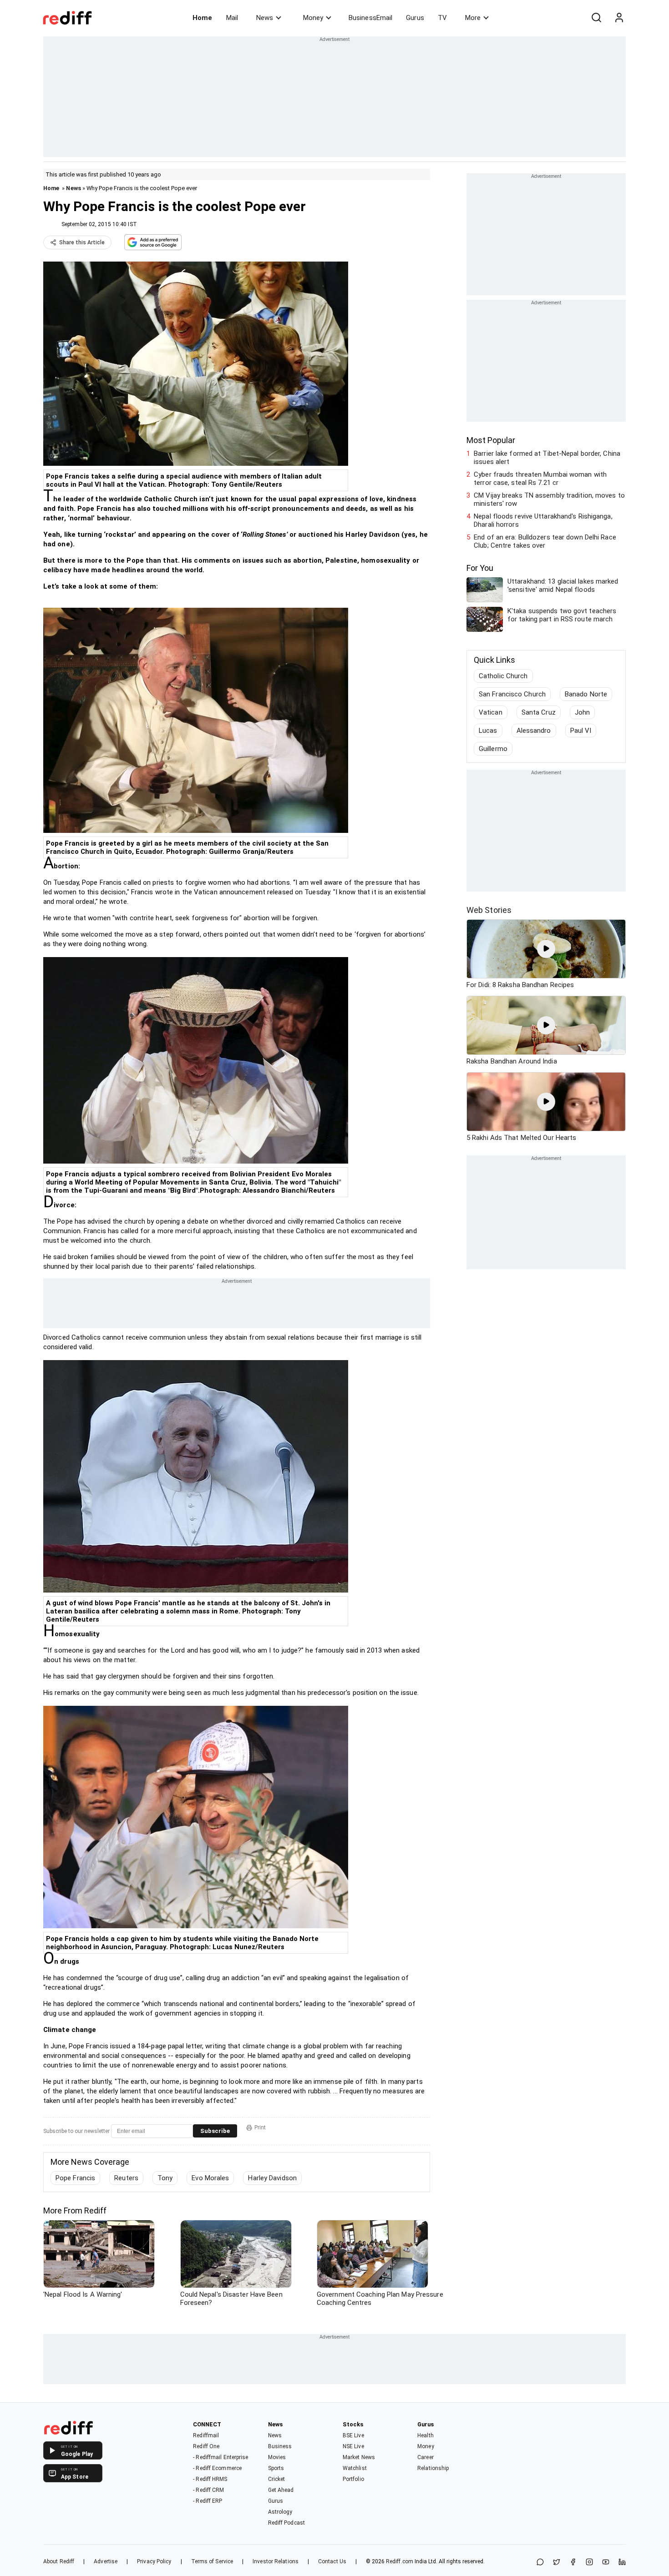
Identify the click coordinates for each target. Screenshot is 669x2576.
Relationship (433, 2468)
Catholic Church (503, 676)
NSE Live (353, 2446)
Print (260, 2127)
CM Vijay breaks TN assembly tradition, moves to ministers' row (549, 499)
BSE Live (353, 2435)
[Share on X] (557, 2563)
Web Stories (489, 910)
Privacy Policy (154, 2561)
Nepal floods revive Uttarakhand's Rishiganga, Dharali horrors (543, 520)
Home (202, 18)
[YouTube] (606, 2563)
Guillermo (493, 749)
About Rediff (59, 2561)
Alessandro (534, 731)
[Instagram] (589, 2563)
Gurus (415, 18)
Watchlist (355, 2468)
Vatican (491, 712)
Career (426, 2457)
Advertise (106, 2561)
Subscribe (215, 2131)
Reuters (126, 2178)
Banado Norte (586, 694)
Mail (232, 18)
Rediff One (206, 2446)
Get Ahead (281, 2490)
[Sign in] (619, 18)
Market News (359, 2457)
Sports (276, 2468)
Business (280, 2446)
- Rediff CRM (208, 2490)
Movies (277, 2457)
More (473, 18)
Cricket (277, 2479)
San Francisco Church (512, 694)
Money (313, 18)
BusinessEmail (370, 18)
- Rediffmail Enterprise (220, 2457)
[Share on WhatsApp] (540, 2563)
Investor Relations (276, 2561)
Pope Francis (75, 2178)
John (582, 712)
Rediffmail (206, 2435)
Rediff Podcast (286, 2523)
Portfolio (353, 2479)
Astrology (280, 2512)
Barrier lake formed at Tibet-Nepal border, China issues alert (547, 458)
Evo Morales (210, 2178)
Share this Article (82, 242)
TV (442, 18)
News (265, 18)
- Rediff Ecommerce (217, 2468)
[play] (546, 949)
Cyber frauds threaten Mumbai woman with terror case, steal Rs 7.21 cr (540, 479)
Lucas (488, 731)
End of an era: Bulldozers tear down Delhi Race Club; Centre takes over (545, 541)
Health (426, 2435)
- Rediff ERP (208, 2501)
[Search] (596, 18)
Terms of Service (212, 2561)
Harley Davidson (272, 2178)
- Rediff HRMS (210, 2479)
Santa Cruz (539, 712)
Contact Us (332, 2561)
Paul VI (581, 731)
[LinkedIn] (622, 2563)
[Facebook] (573, 2563)
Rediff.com (400, 2561)
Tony (165, 2178)
